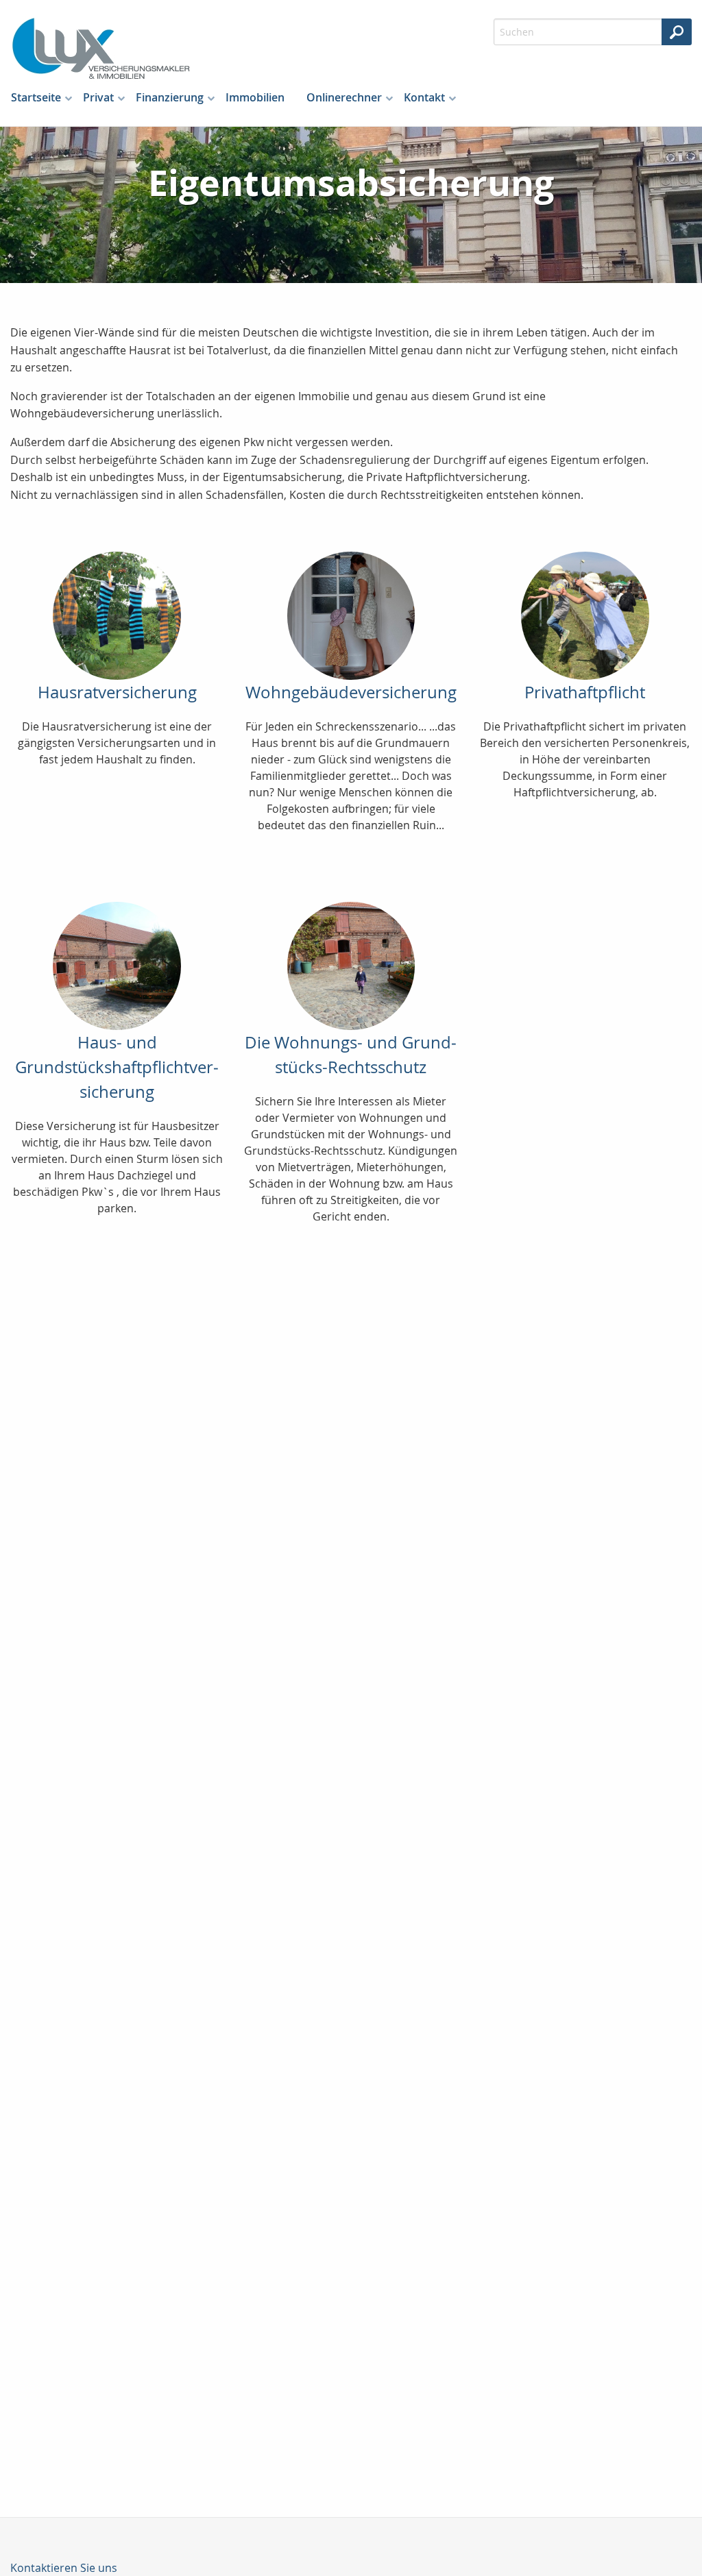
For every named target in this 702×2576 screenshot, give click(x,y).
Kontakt (424, 97)
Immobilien (255, 97)
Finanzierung (170, 97)
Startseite (36, 97)
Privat (98, 97)
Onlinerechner (344, 97)
